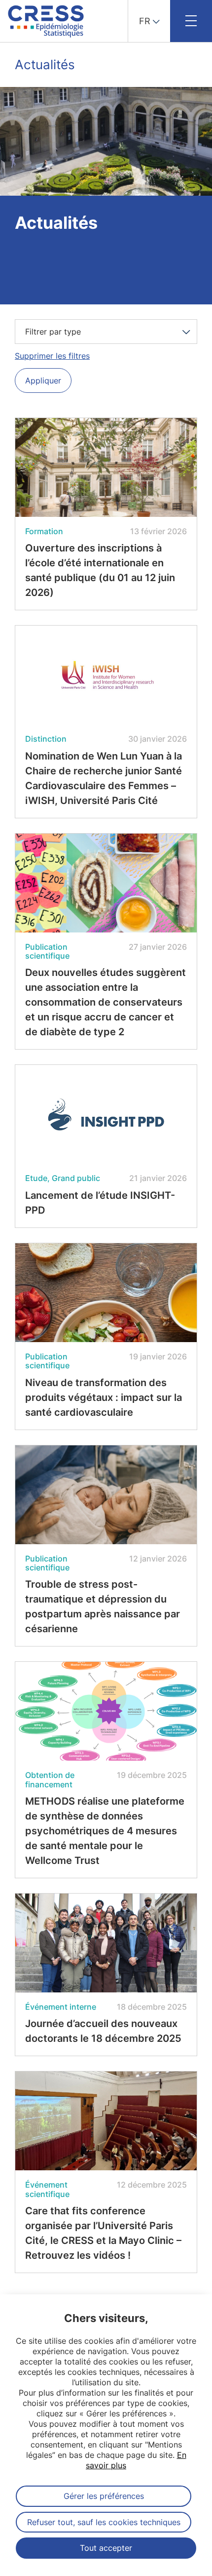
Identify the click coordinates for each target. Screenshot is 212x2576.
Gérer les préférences (104, 2496)
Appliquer (43, 380)
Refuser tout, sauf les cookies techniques (104, 2522)
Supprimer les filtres (52, 356)
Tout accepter (106, 2548)
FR (145, 21)
